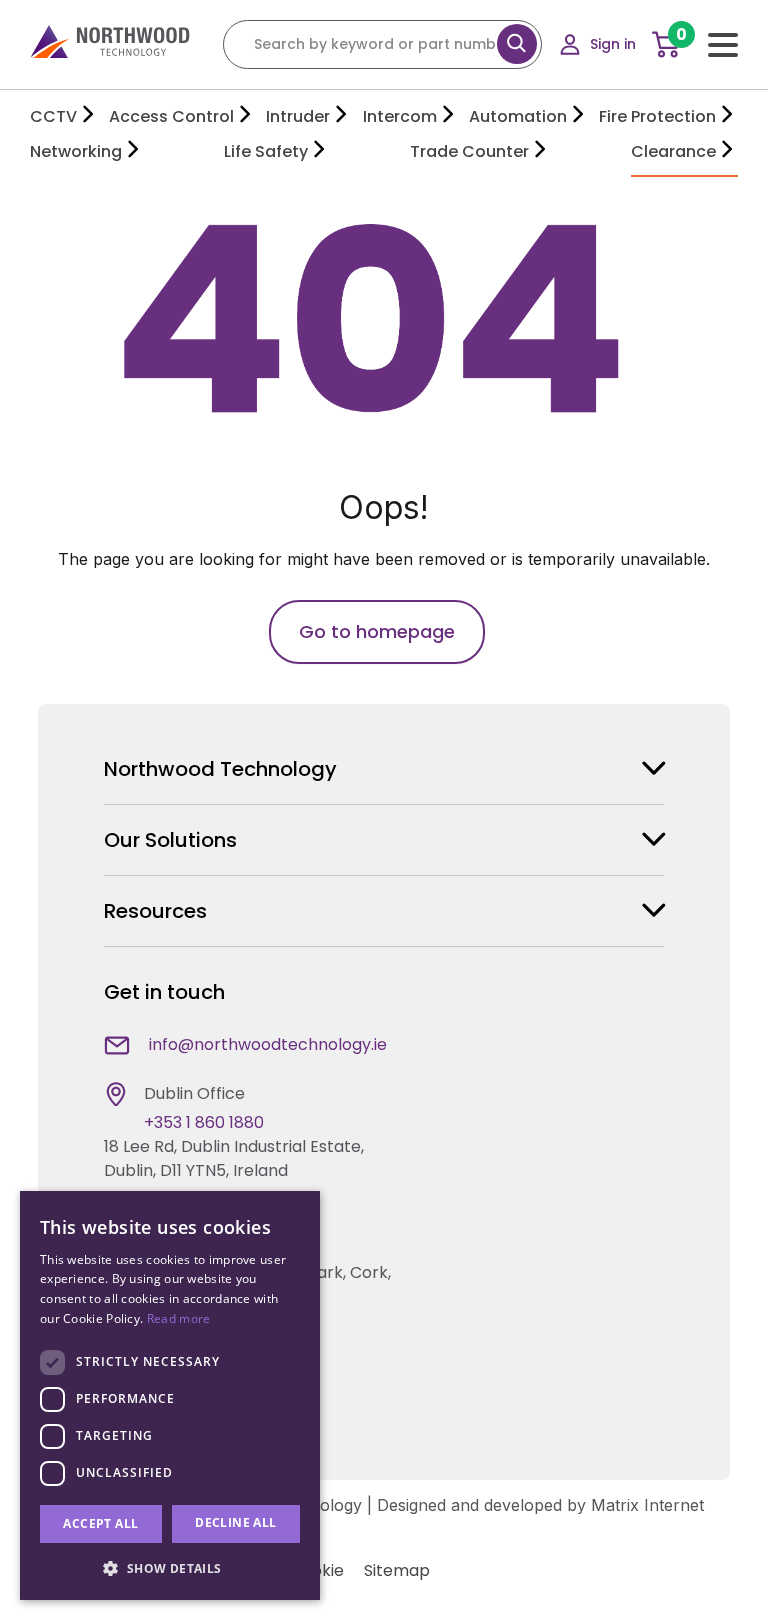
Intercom (400, 116)
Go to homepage (377, 631)
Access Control (171, 116)
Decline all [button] (235, 1522)
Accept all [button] (100, 1523)
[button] (170, 1568)
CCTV (53, 116)
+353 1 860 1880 (204, 1122)
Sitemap (397, 1570)
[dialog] (170, 1395)
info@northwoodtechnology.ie (268, 1044)
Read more (179, 1318)
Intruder (298, 116)
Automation (518, 116)
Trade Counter (469, 151)
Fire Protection (657, 116)
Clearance (673, 151)
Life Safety (266, 151)
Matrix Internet (647, 1505)
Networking (76, 151)
